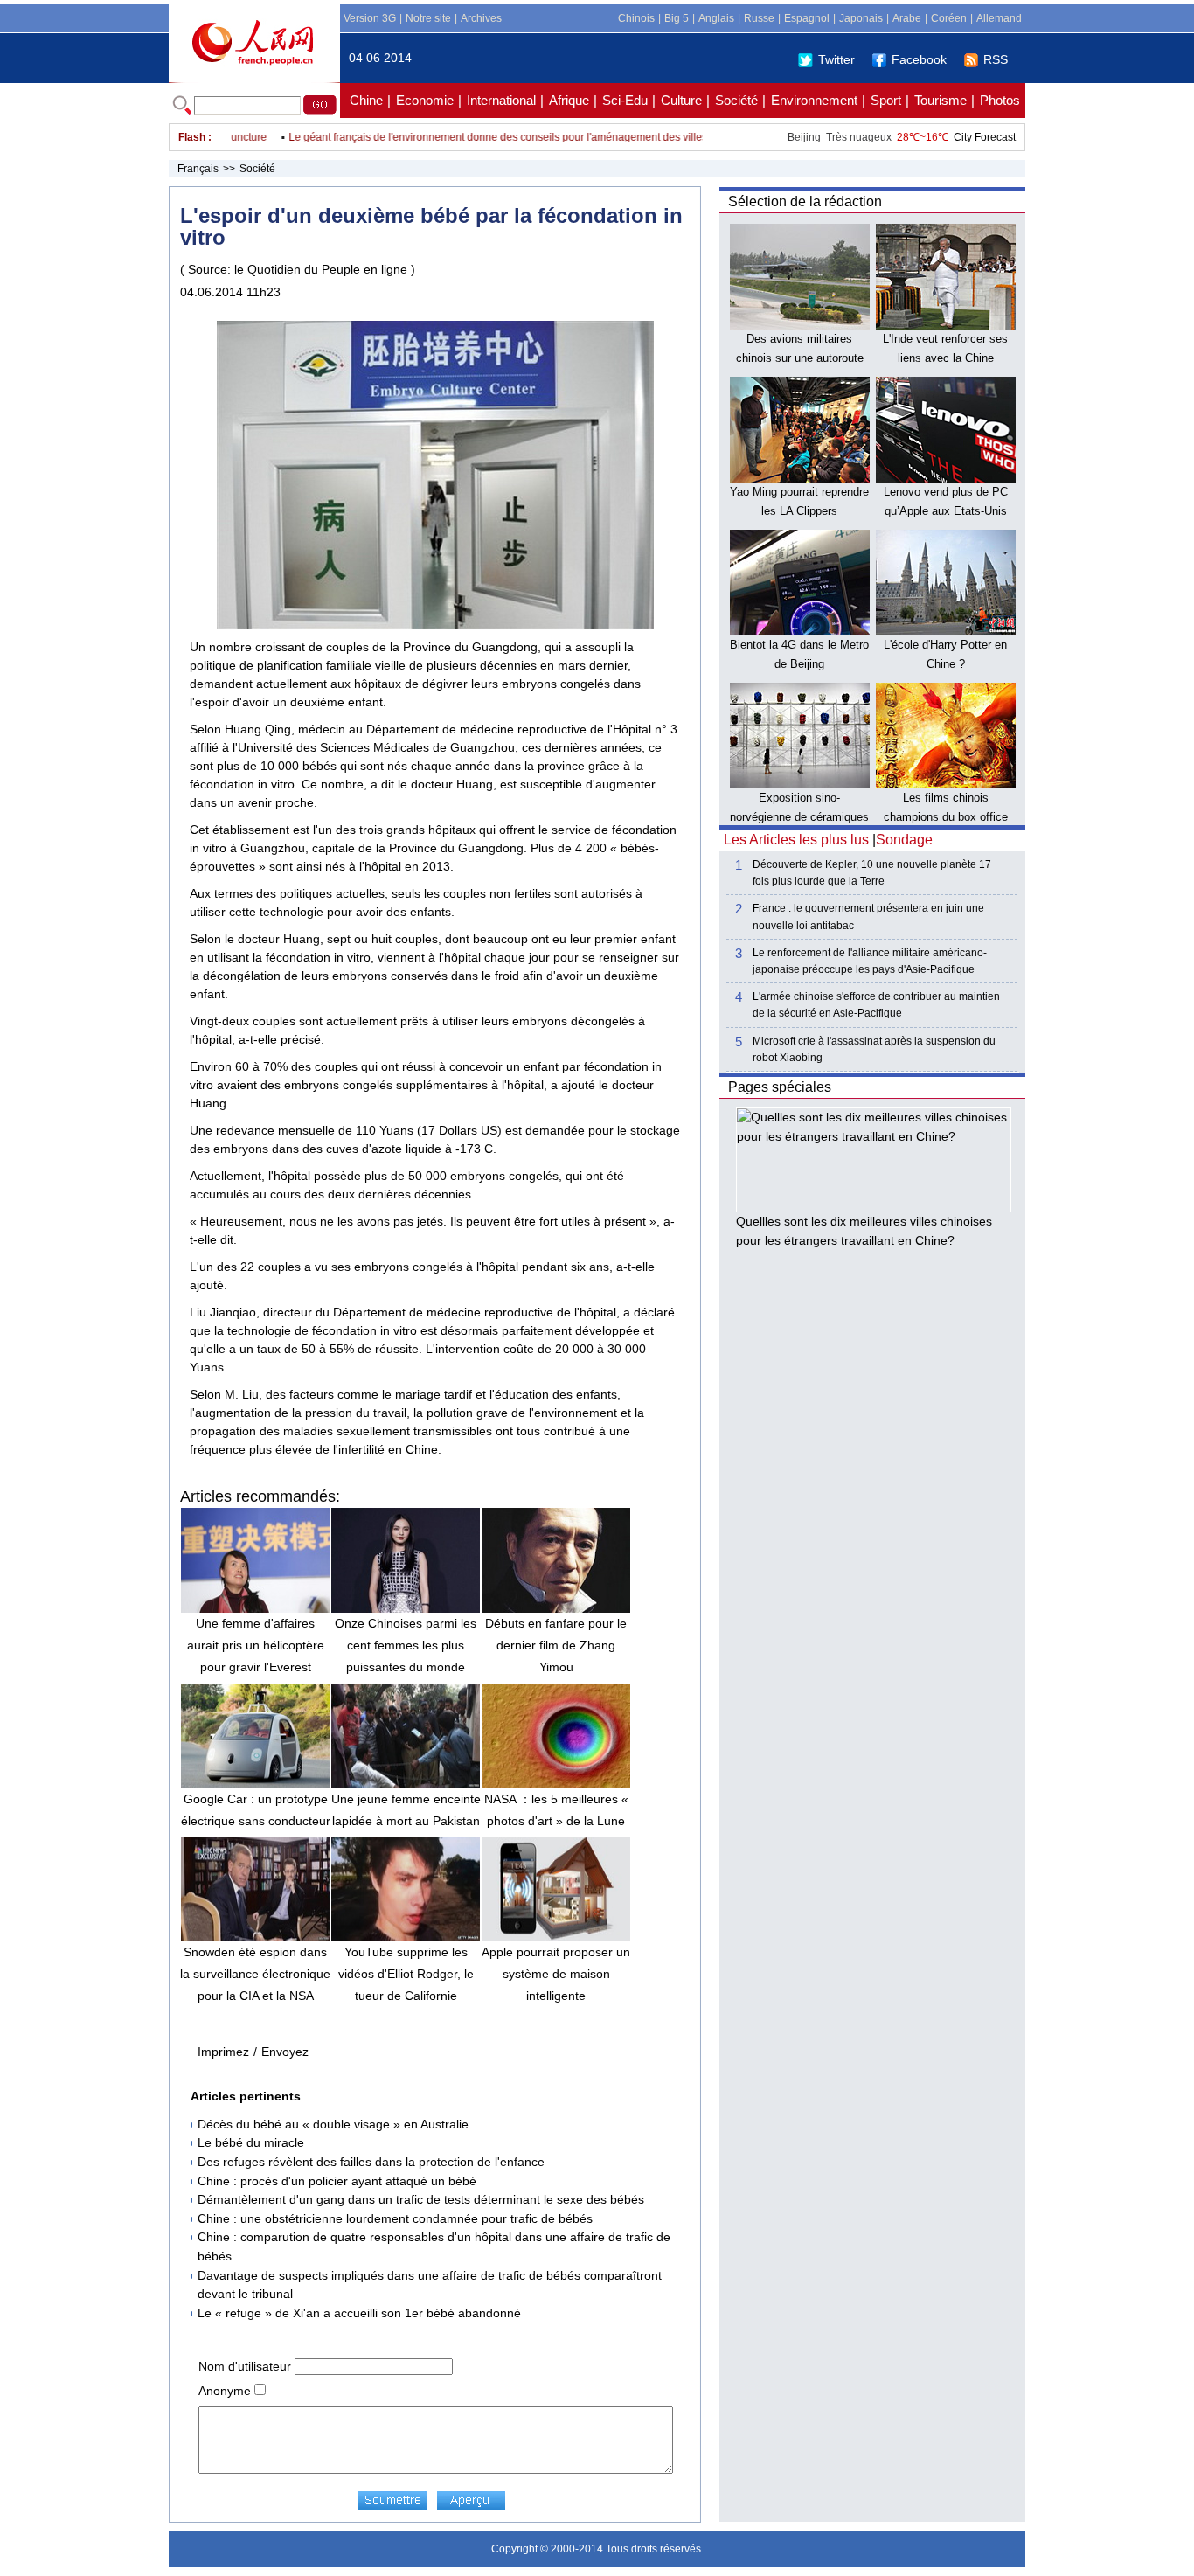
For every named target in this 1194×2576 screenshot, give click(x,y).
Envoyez (285, 2052)
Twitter (836, 59)
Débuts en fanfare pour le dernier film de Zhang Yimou (556, 1645)
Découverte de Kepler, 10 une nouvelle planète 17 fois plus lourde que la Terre (872, 873)
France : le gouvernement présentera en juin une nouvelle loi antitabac (868, 917)
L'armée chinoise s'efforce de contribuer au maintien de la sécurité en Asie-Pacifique (876, 1005)
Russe (759, 18)
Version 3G (370, 18)
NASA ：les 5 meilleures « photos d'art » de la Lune (556, 1810)
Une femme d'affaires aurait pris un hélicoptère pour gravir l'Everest (256, 1645)
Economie (425, 100)
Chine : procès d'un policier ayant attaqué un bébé (337, 2181)
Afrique (569, 100)
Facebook (919, 59)
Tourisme (941, 100)
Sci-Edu (625, 100)
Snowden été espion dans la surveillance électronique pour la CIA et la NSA (255, 1974)
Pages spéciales (780, 1087)
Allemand (999, 18)
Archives (481, 18)
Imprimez (223, 2052)
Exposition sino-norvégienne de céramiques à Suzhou (799, 816)
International (501, 100)
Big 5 (677, 18)
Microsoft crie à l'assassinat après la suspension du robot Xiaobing (874, 1049)
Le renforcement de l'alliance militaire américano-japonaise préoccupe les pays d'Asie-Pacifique (870, 961)
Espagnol (807, 18)
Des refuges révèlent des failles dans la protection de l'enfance (371, 2162)
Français (198, 169)
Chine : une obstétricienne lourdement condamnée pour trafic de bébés (395, 2218)
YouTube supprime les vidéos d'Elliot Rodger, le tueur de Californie (406, 1974)
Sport (886, 100)
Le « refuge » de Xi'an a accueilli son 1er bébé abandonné (359, 2313)
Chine (366, 100)
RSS (996, 59)
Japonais (861, 18)
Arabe (907, 18)
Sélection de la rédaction (805, 201)
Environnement (814, 100)
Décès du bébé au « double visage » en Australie (333, 2124)
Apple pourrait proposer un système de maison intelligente (556, 1974)
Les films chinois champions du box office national (946, 816)
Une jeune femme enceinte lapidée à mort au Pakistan (406, 1810)
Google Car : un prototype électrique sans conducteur (256, 1810)
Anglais (716, 18)
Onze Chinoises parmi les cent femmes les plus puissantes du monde (406, 1645)
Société (736, 100)
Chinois (636, 18)
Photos (1000, 100)
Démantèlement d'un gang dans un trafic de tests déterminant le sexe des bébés (421, 2199)
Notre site (428, 18)
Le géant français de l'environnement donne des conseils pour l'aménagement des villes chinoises (494, 137)
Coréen (949, 18)
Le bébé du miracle (251, 2142)
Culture (681, 100)
